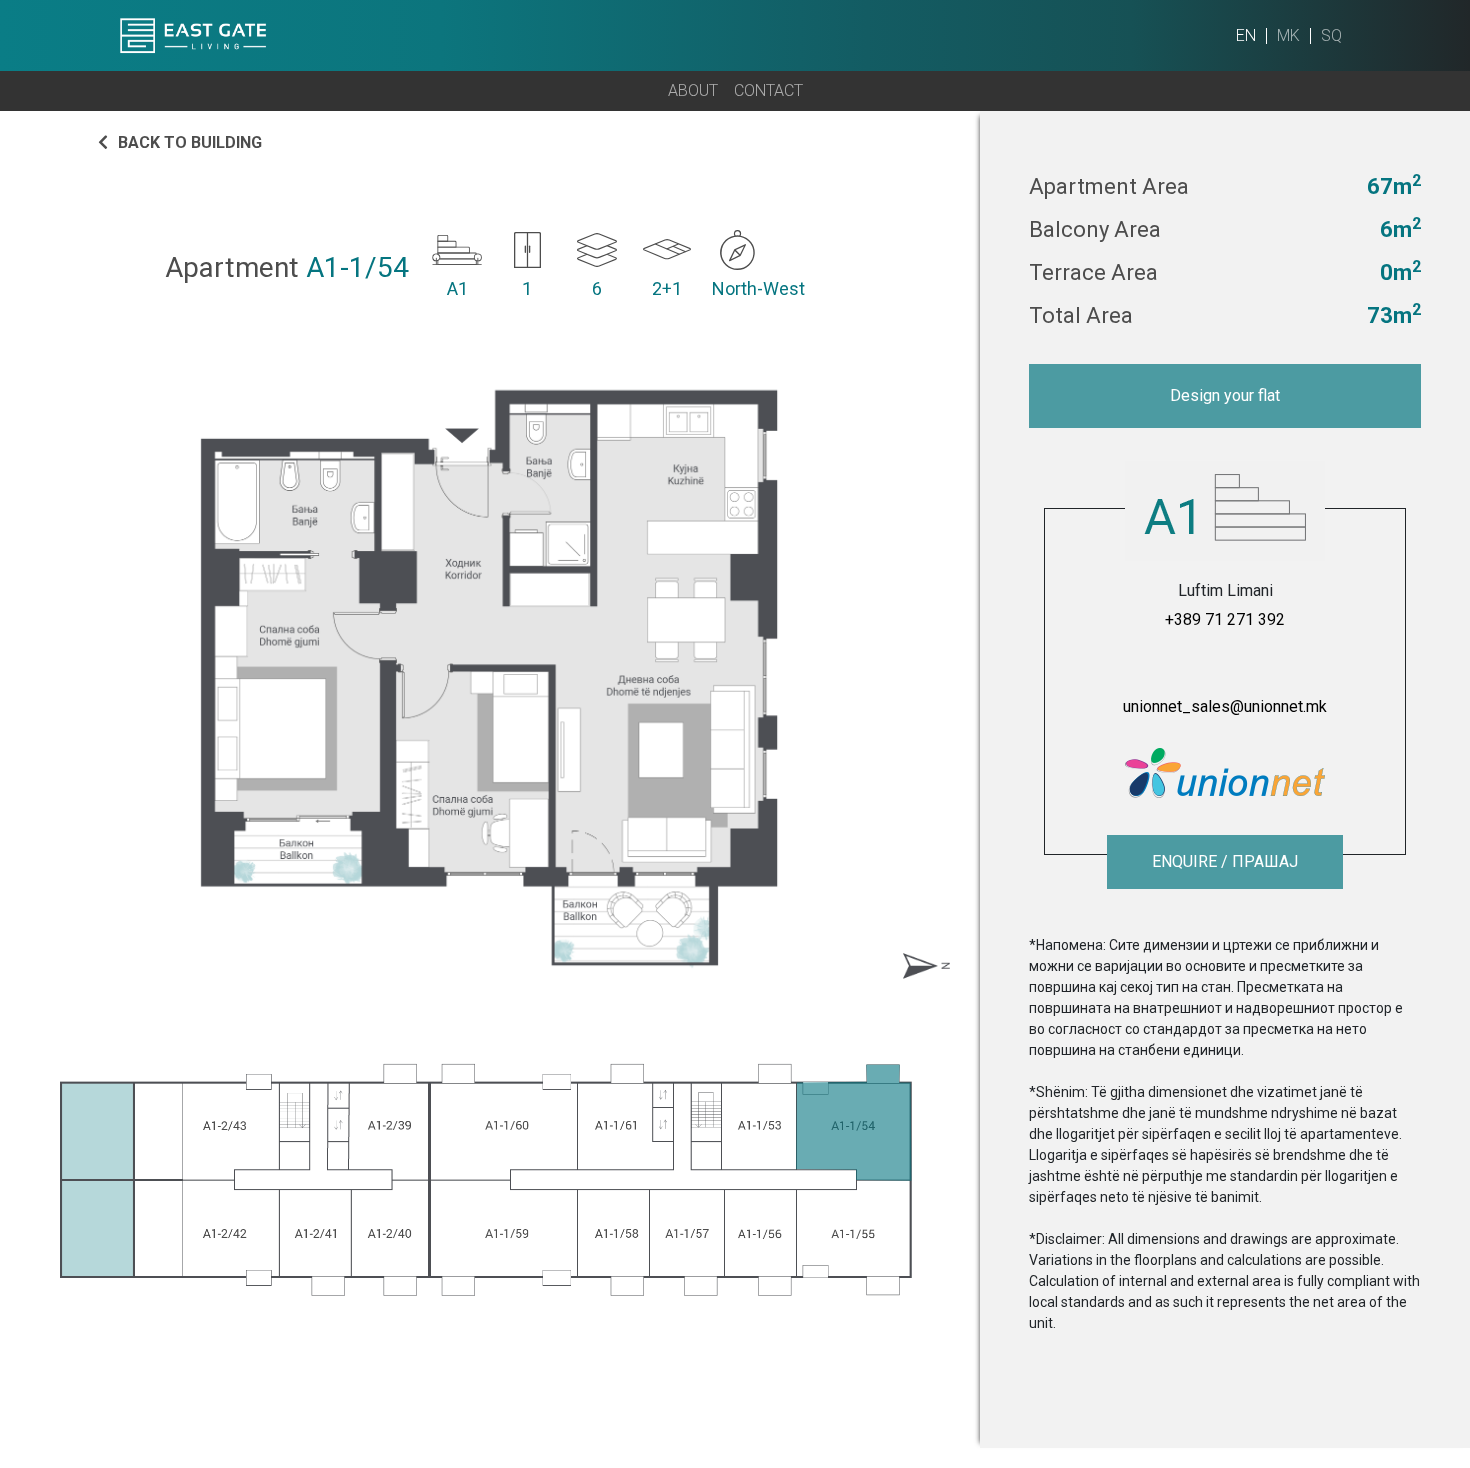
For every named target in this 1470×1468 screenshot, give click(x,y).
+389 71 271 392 (1225, 619)
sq (1331, 35)
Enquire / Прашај (1225, 861)
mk (1288, 35)
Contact (768, 90)
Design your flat (1225, 395)
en (1246, 35)
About (693, 90)
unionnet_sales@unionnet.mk (1225, 706)
